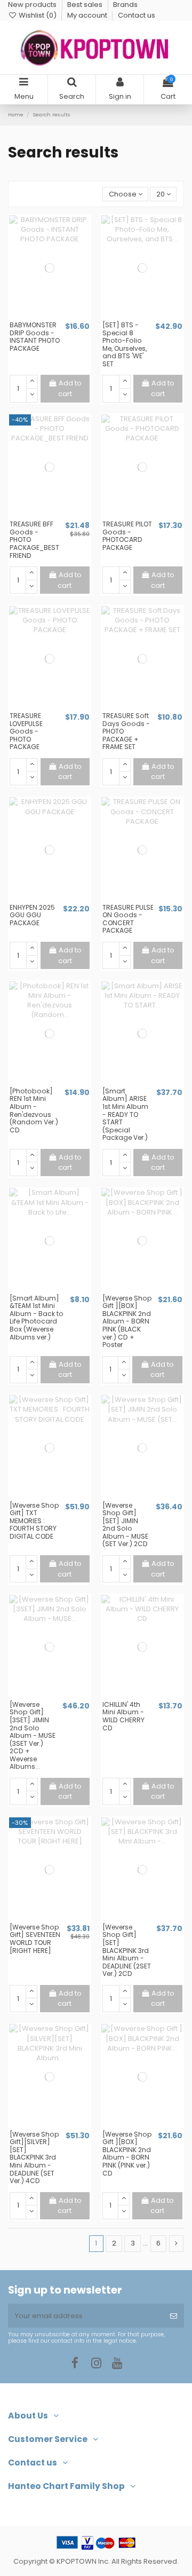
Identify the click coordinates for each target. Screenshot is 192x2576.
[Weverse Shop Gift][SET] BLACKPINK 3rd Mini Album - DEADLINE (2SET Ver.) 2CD (127, 1950)
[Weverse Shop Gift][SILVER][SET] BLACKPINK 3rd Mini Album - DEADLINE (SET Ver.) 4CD (34, 2157)
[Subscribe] (174, 2316)
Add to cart (70, 388)
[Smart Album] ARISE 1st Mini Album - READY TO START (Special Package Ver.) (125, 1114)
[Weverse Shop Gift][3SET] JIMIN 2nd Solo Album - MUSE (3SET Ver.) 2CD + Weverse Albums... (33, 1736)
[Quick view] (57, 317)
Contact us (137, 15)
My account (88, 15)
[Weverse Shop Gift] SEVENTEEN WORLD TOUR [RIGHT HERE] (35, 1939)
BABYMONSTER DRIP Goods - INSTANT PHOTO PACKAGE (35, 337)
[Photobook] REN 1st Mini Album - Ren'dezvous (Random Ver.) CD (34, 1110)
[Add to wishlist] (43, 317)
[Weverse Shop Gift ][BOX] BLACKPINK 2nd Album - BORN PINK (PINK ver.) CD (127, 2154)
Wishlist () (38, 15)
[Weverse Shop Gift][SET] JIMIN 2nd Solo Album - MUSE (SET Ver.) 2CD (125, 1525)
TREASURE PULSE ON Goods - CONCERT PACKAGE (128, 919)
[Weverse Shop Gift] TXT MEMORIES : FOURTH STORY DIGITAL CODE (34, 1521)
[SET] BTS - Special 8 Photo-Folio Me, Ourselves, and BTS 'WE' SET (125, 344)
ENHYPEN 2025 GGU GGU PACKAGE (32, 915)
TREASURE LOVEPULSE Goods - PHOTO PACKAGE (26, 731)
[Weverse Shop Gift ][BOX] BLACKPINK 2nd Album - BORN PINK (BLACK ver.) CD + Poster (127, 1321)
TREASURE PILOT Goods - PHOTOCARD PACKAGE (127, 536)
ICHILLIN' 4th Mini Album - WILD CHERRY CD (123, 1716)
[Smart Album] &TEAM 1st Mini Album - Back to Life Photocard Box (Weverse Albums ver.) (37, 1318)
